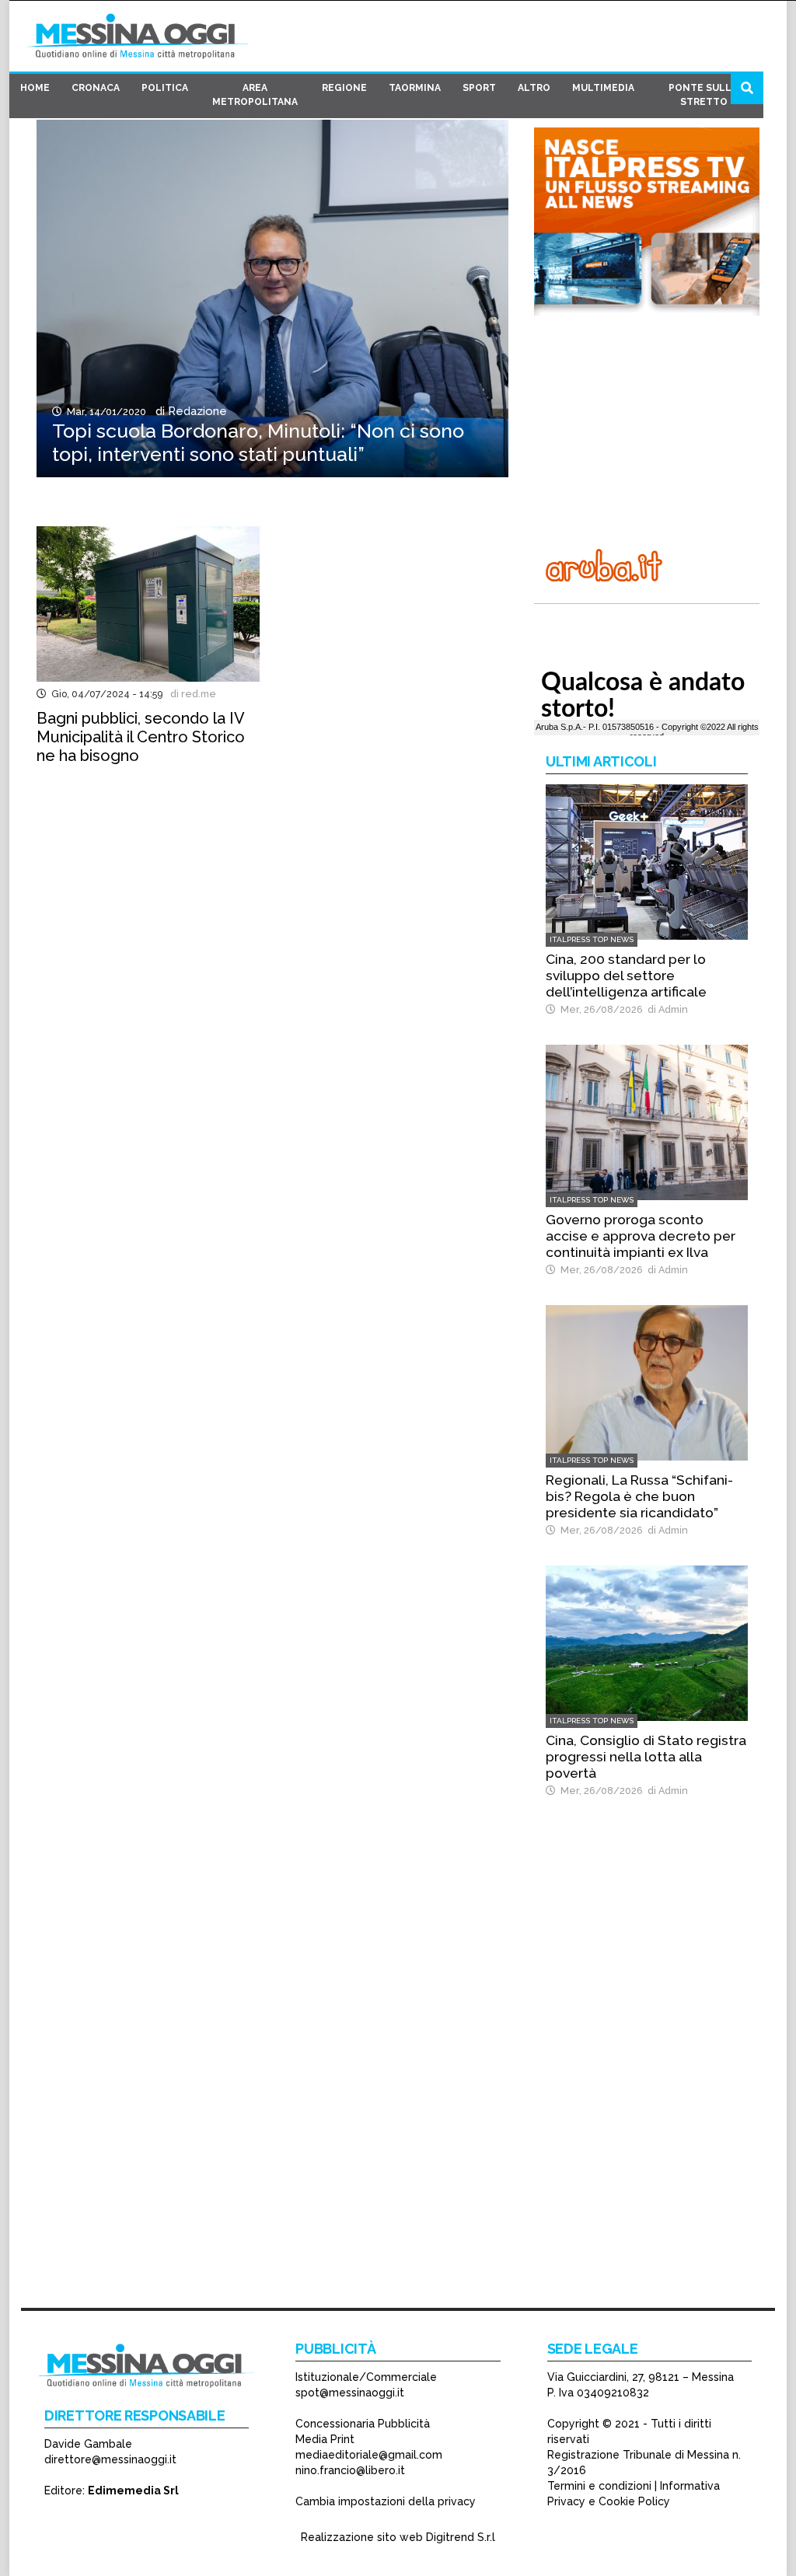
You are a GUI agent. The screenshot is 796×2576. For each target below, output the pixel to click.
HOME (35, 88)
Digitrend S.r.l (461, 2537)
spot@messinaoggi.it (350, 2393)
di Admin (665, 1009)
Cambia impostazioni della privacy (386, 2501)
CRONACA (96, 88)
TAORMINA (415, 88)
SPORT (479, 88)
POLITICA (165, 88)
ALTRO (534, 88)
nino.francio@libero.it (350, 2470)
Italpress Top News (592, 939)
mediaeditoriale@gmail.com (369, 2455)
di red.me (191, 694)
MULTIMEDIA (603, 88)
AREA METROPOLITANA (255, 95)
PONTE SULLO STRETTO (704, 95)
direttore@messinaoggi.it (110, 2459)
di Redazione (188, 411)
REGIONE (344, 88)
